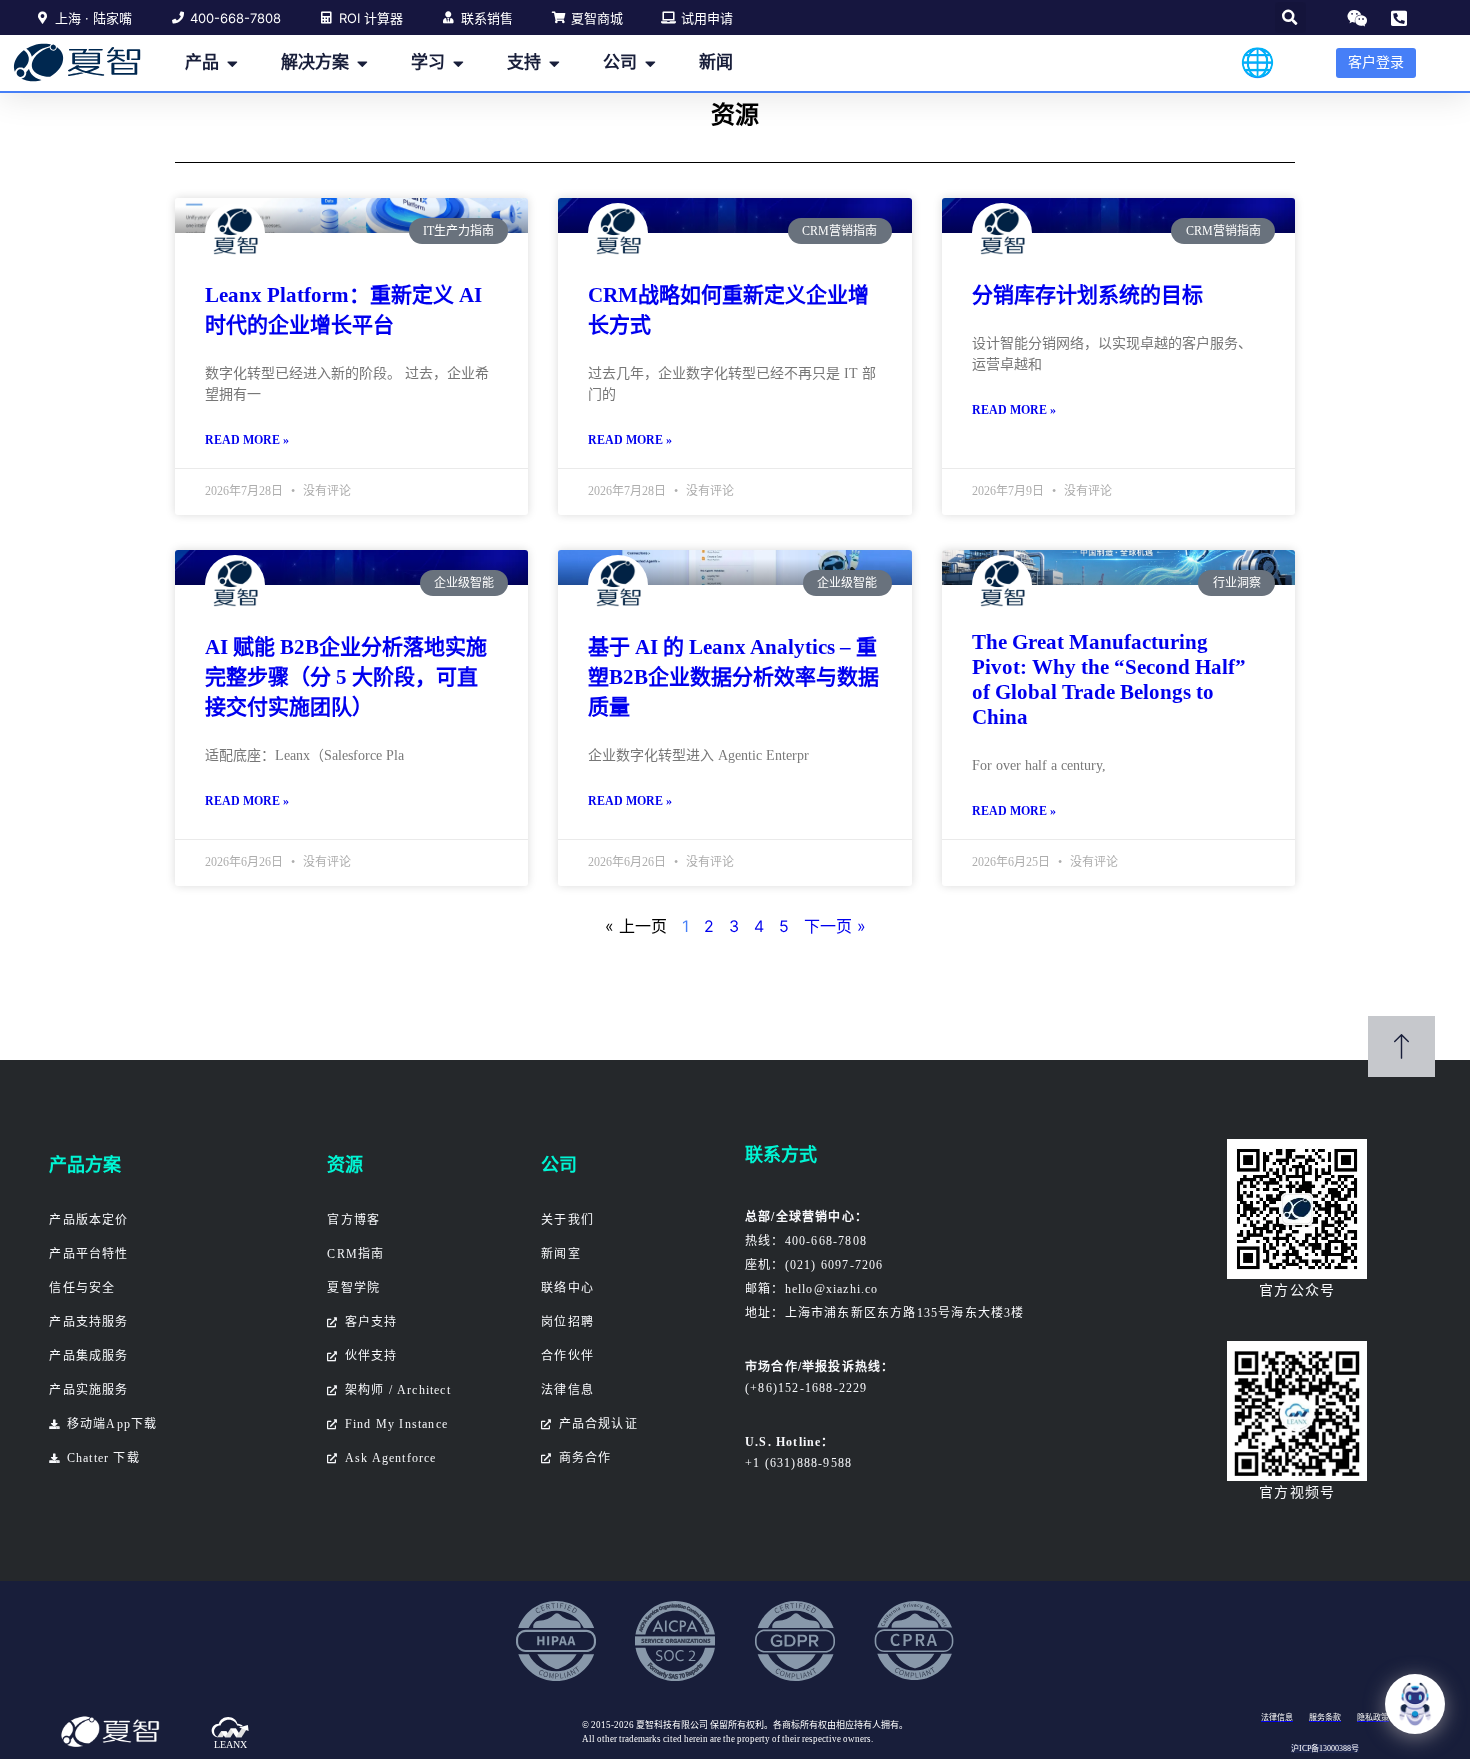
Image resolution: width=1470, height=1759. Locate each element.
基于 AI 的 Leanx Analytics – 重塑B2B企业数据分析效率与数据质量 (733, 677)
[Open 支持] (554, 63)
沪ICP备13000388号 (1325, 1748)
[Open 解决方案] (362, 63)
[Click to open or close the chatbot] (1415, 1704)
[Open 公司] (650, 63)
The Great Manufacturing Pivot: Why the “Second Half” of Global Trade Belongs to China (1109, 679)
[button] (1290, 17)
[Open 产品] (232, 63)
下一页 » (835, 926)
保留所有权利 (737, 1725)
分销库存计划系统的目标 (1087, 295)
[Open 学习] (458, 63)
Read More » (247, 440)
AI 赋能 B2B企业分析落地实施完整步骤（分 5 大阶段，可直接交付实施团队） (346, 677)
